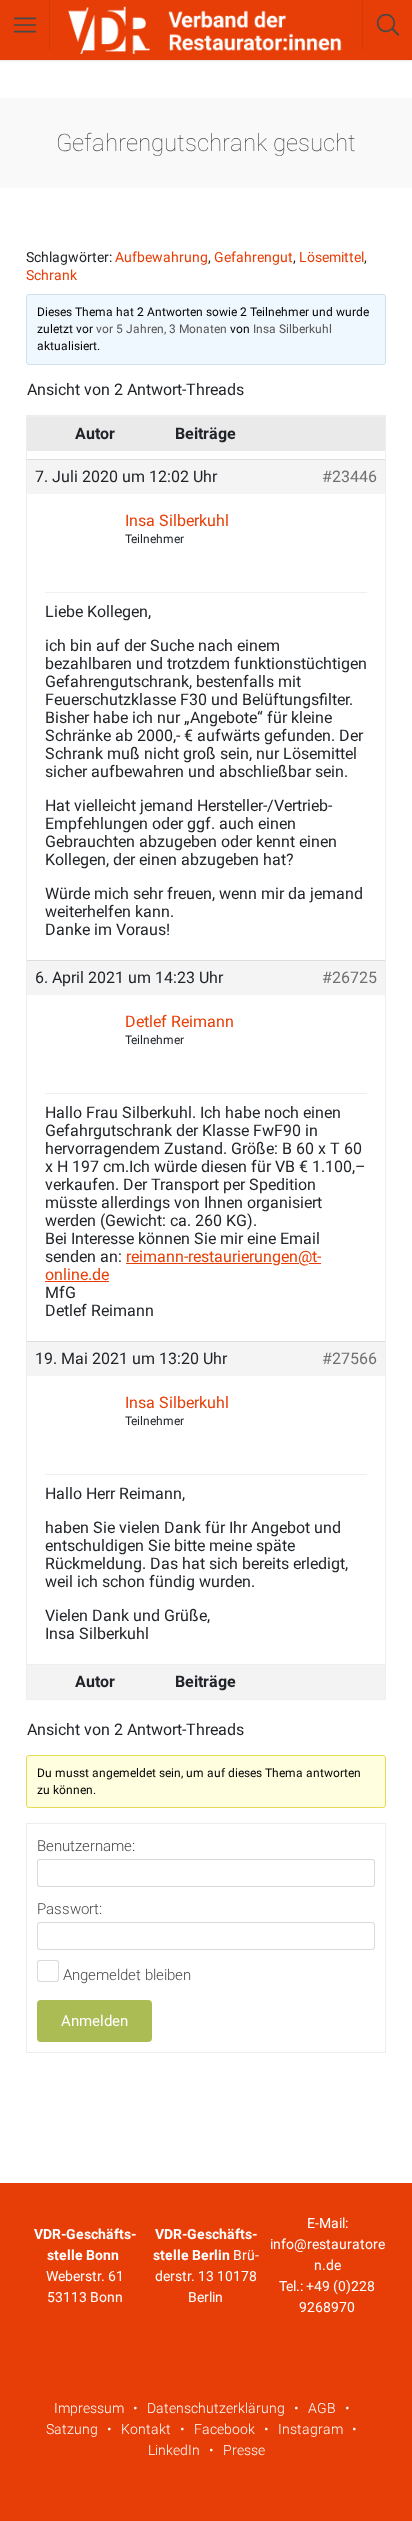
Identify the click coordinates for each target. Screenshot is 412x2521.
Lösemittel (331, 257)
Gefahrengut (253, 257)
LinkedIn (174, 2450)
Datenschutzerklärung (216, 2408)
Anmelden (94, 2021)
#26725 (349, 978)
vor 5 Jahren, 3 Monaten (161, 329)
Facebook (224, 2429)
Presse (244, 2450)
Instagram (310, 2429)
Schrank (51, 275)
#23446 (349, 477)
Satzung (72, 2429)
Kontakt (146, 2429)
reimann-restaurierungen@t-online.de (183, 1265)
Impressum (89, 2408)
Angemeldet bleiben (127, 1975)
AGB (322, 2408)
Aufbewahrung (161, 257)
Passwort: (69, 1909)
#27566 (349, 1359)
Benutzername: (86, 1846)
